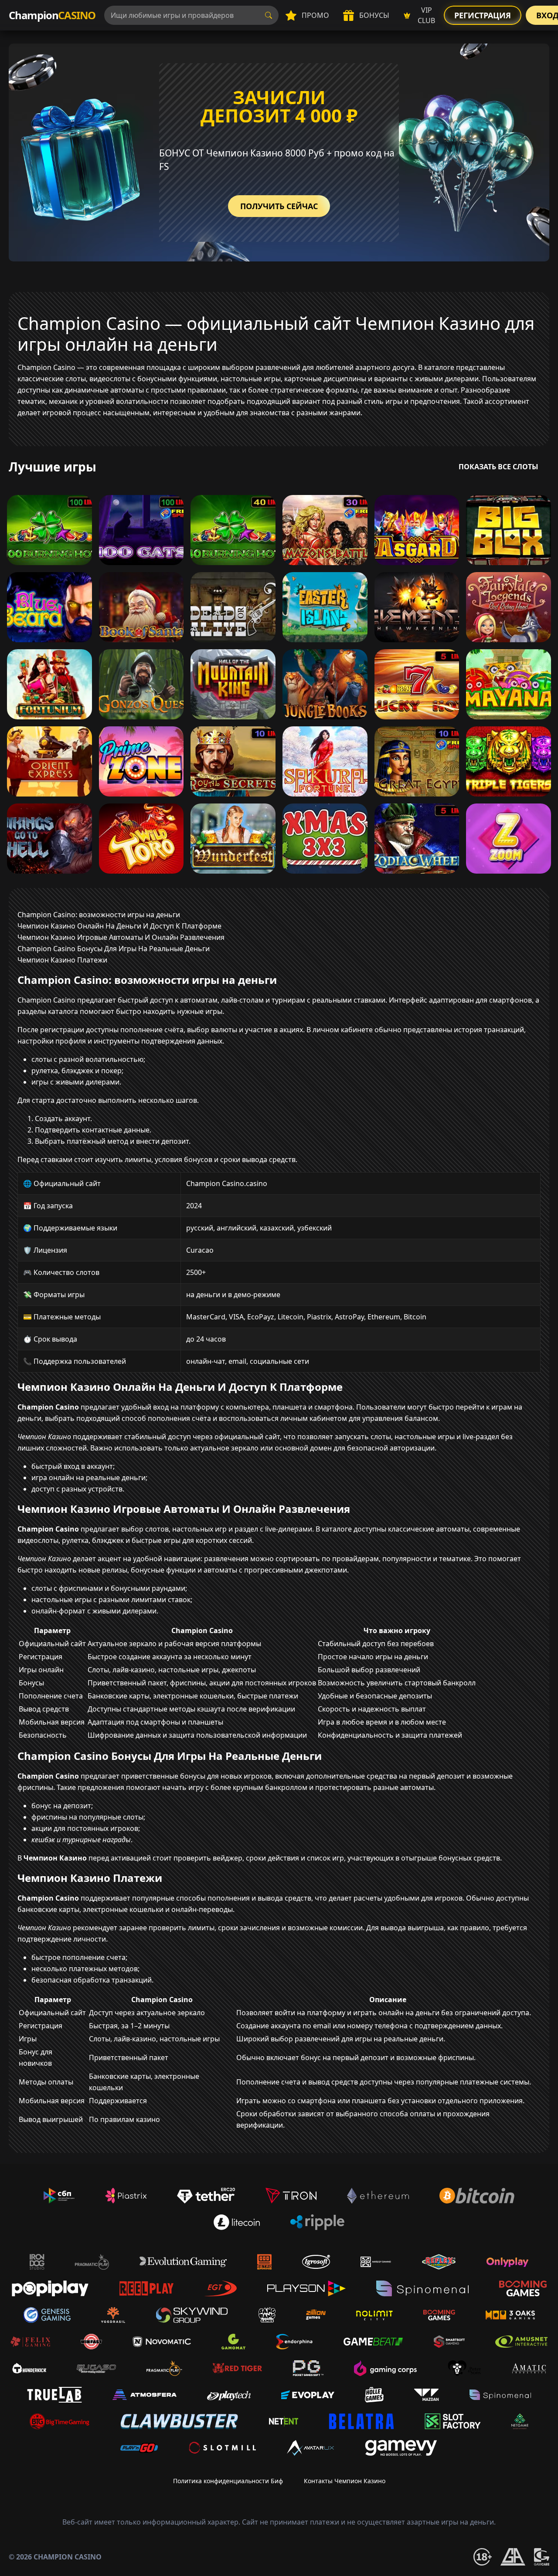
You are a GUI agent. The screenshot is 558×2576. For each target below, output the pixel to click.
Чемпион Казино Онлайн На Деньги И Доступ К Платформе (119, 926)
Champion (52, 15)
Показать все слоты (498, 467)
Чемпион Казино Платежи (62, 960)
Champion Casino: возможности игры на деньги (99, 915)
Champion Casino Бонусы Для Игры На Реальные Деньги (114, 949)
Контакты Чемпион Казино (345, 2481)
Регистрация (483, 15)
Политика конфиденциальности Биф (228, 2481)
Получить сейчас (279, 206)
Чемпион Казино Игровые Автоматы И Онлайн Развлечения (121, 937)
